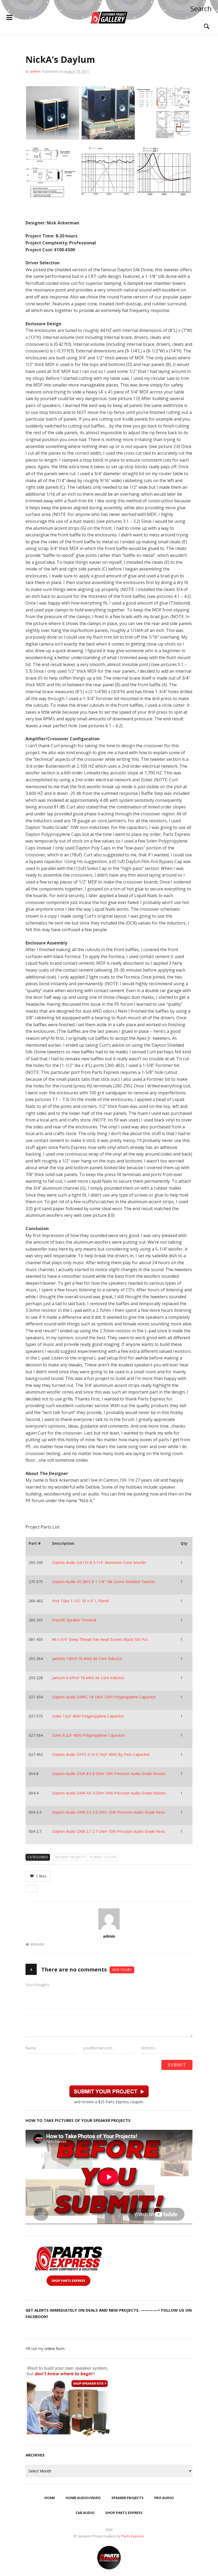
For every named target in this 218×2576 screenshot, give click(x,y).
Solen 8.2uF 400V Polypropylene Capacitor (88, 1735)
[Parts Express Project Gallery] (109, 18)
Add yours (122, 1970)
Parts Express (133, 2536)
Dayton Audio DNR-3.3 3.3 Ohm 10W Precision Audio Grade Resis (109, 1812)
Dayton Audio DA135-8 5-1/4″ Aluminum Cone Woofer (99, 1562)
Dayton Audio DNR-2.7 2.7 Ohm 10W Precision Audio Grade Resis (109, 1831)
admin (35, 71)
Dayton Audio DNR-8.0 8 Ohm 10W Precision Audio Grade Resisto (109, 1774)
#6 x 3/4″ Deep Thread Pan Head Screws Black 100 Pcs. (100, 1639)
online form (54, 2349)
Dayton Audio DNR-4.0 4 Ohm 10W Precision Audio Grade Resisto (109, 1793)
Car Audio (85, 2513)
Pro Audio (164, 2498)
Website (37, 1944)
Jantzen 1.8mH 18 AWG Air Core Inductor (87, 1659)
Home (50, 2498)
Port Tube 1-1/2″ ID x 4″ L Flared (80, 1601)
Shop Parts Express (124, 2513)
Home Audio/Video (83, 2498)
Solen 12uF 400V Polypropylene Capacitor (88, 1716)
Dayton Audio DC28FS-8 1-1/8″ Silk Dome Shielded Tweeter (104, 1582)
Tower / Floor (103, 1857)
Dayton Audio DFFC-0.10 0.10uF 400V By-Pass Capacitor (101, 1754)
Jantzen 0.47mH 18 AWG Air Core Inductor (88, 1678)
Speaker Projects (70, 1857)
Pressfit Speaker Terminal (74, 1620)
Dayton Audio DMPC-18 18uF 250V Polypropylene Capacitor (104, 1697)
